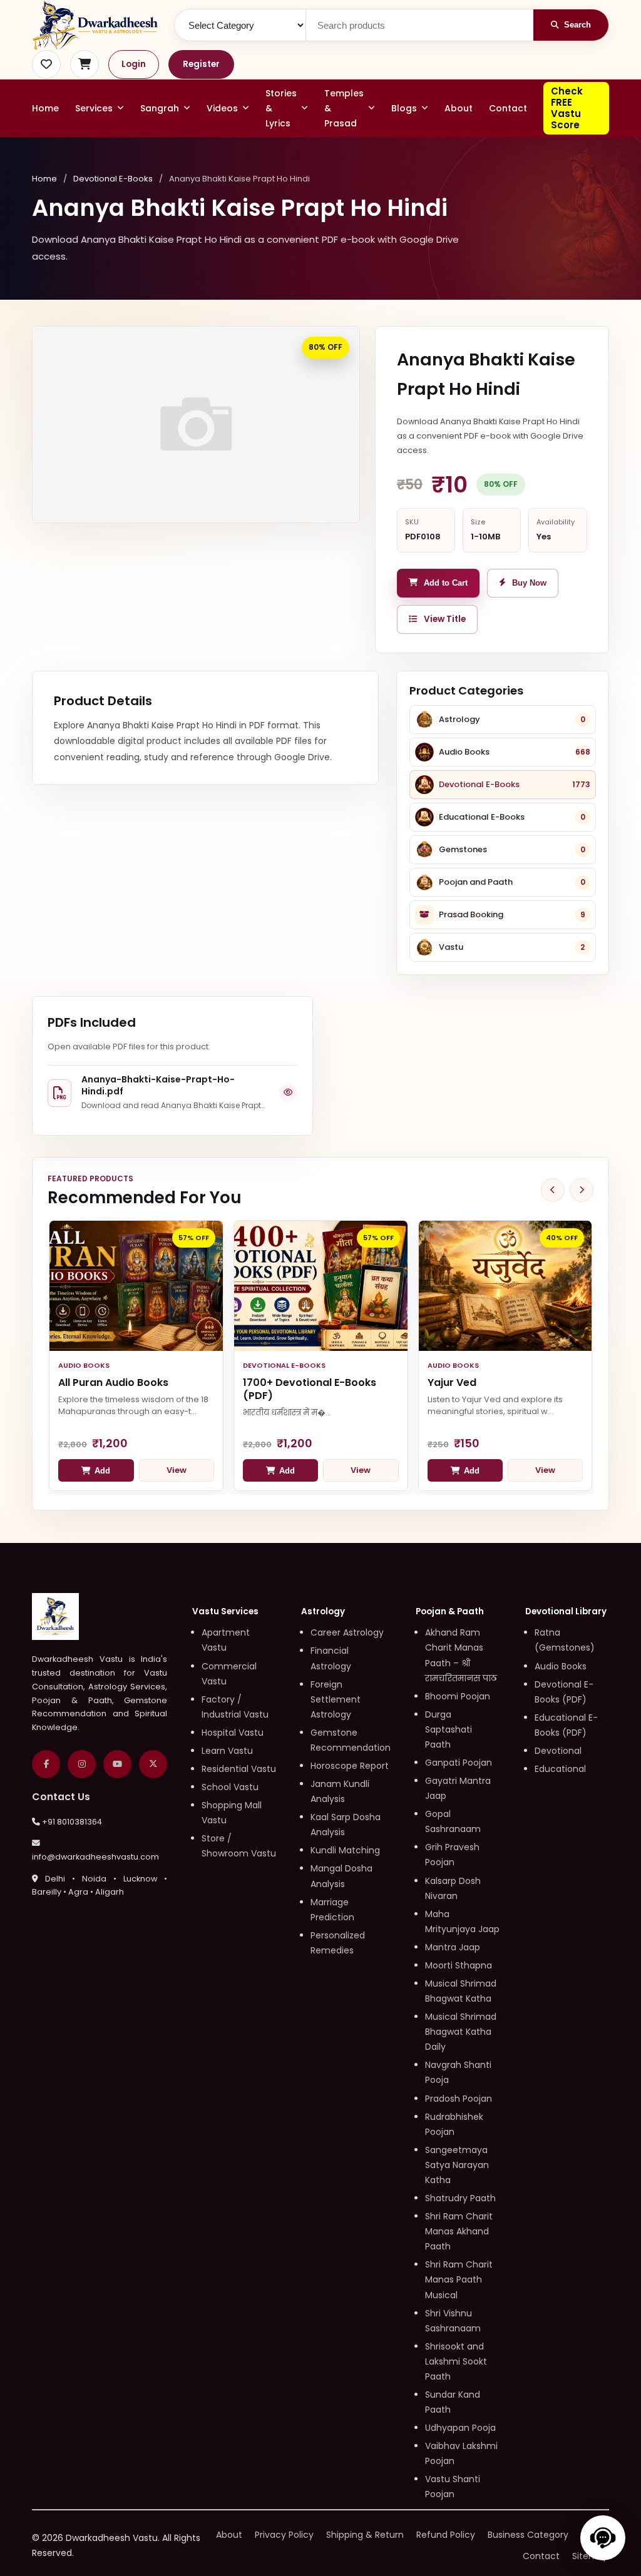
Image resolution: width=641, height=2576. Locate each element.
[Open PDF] (288, 1093)
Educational (560, 1769)
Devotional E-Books (113, 179)
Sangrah (160, 108)
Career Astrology (347, 1632)
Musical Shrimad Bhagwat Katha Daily (461, 2032)
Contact (508, 108)
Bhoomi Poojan (458, 1696)
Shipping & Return (365, 2535)
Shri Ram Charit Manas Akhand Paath (459, 2231)
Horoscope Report (350, 1766)
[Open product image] (196, 425)
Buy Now (529, 583)
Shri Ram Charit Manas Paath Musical (459, 2279)
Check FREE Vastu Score (567, 108)
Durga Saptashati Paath (449, 1729)
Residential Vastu (239, 1769)
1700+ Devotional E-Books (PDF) (310, 1389)
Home (45, 108)
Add (102, 1471)
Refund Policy (446, 2535)
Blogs (404, 108)
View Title (445, 619)
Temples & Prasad (344, 108)
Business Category (528, 2535)
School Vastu (230, 1787)
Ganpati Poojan (459, 1763)
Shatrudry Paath (460, 2198)
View (177, 1470)
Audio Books (561, 1666)
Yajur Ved (452, 1382)
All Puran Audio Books (113, 1382)
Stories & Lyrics (281, 108)
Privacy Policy (284, 2535)
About (459, 108)
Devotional (558, 1751)
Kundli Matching (345, 1850)
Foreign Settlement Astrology (336, 1699)
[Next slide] (582, 1190)
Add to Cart (446, 583)
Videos (222, 108)
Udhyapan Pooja (460, 2428)
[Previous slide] (553, 1190)
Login (134, 64)
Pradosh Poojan (459, 2099)
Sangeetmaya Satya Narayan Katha (457, 2165)
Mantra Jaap (453, 1947)
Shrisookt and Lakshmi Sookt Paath (456, 2361)
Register (201, 64)
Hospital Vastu (233, 1733)
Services (94, 108)
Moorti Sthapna (459, 1965)
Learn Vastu (227, 1751)
